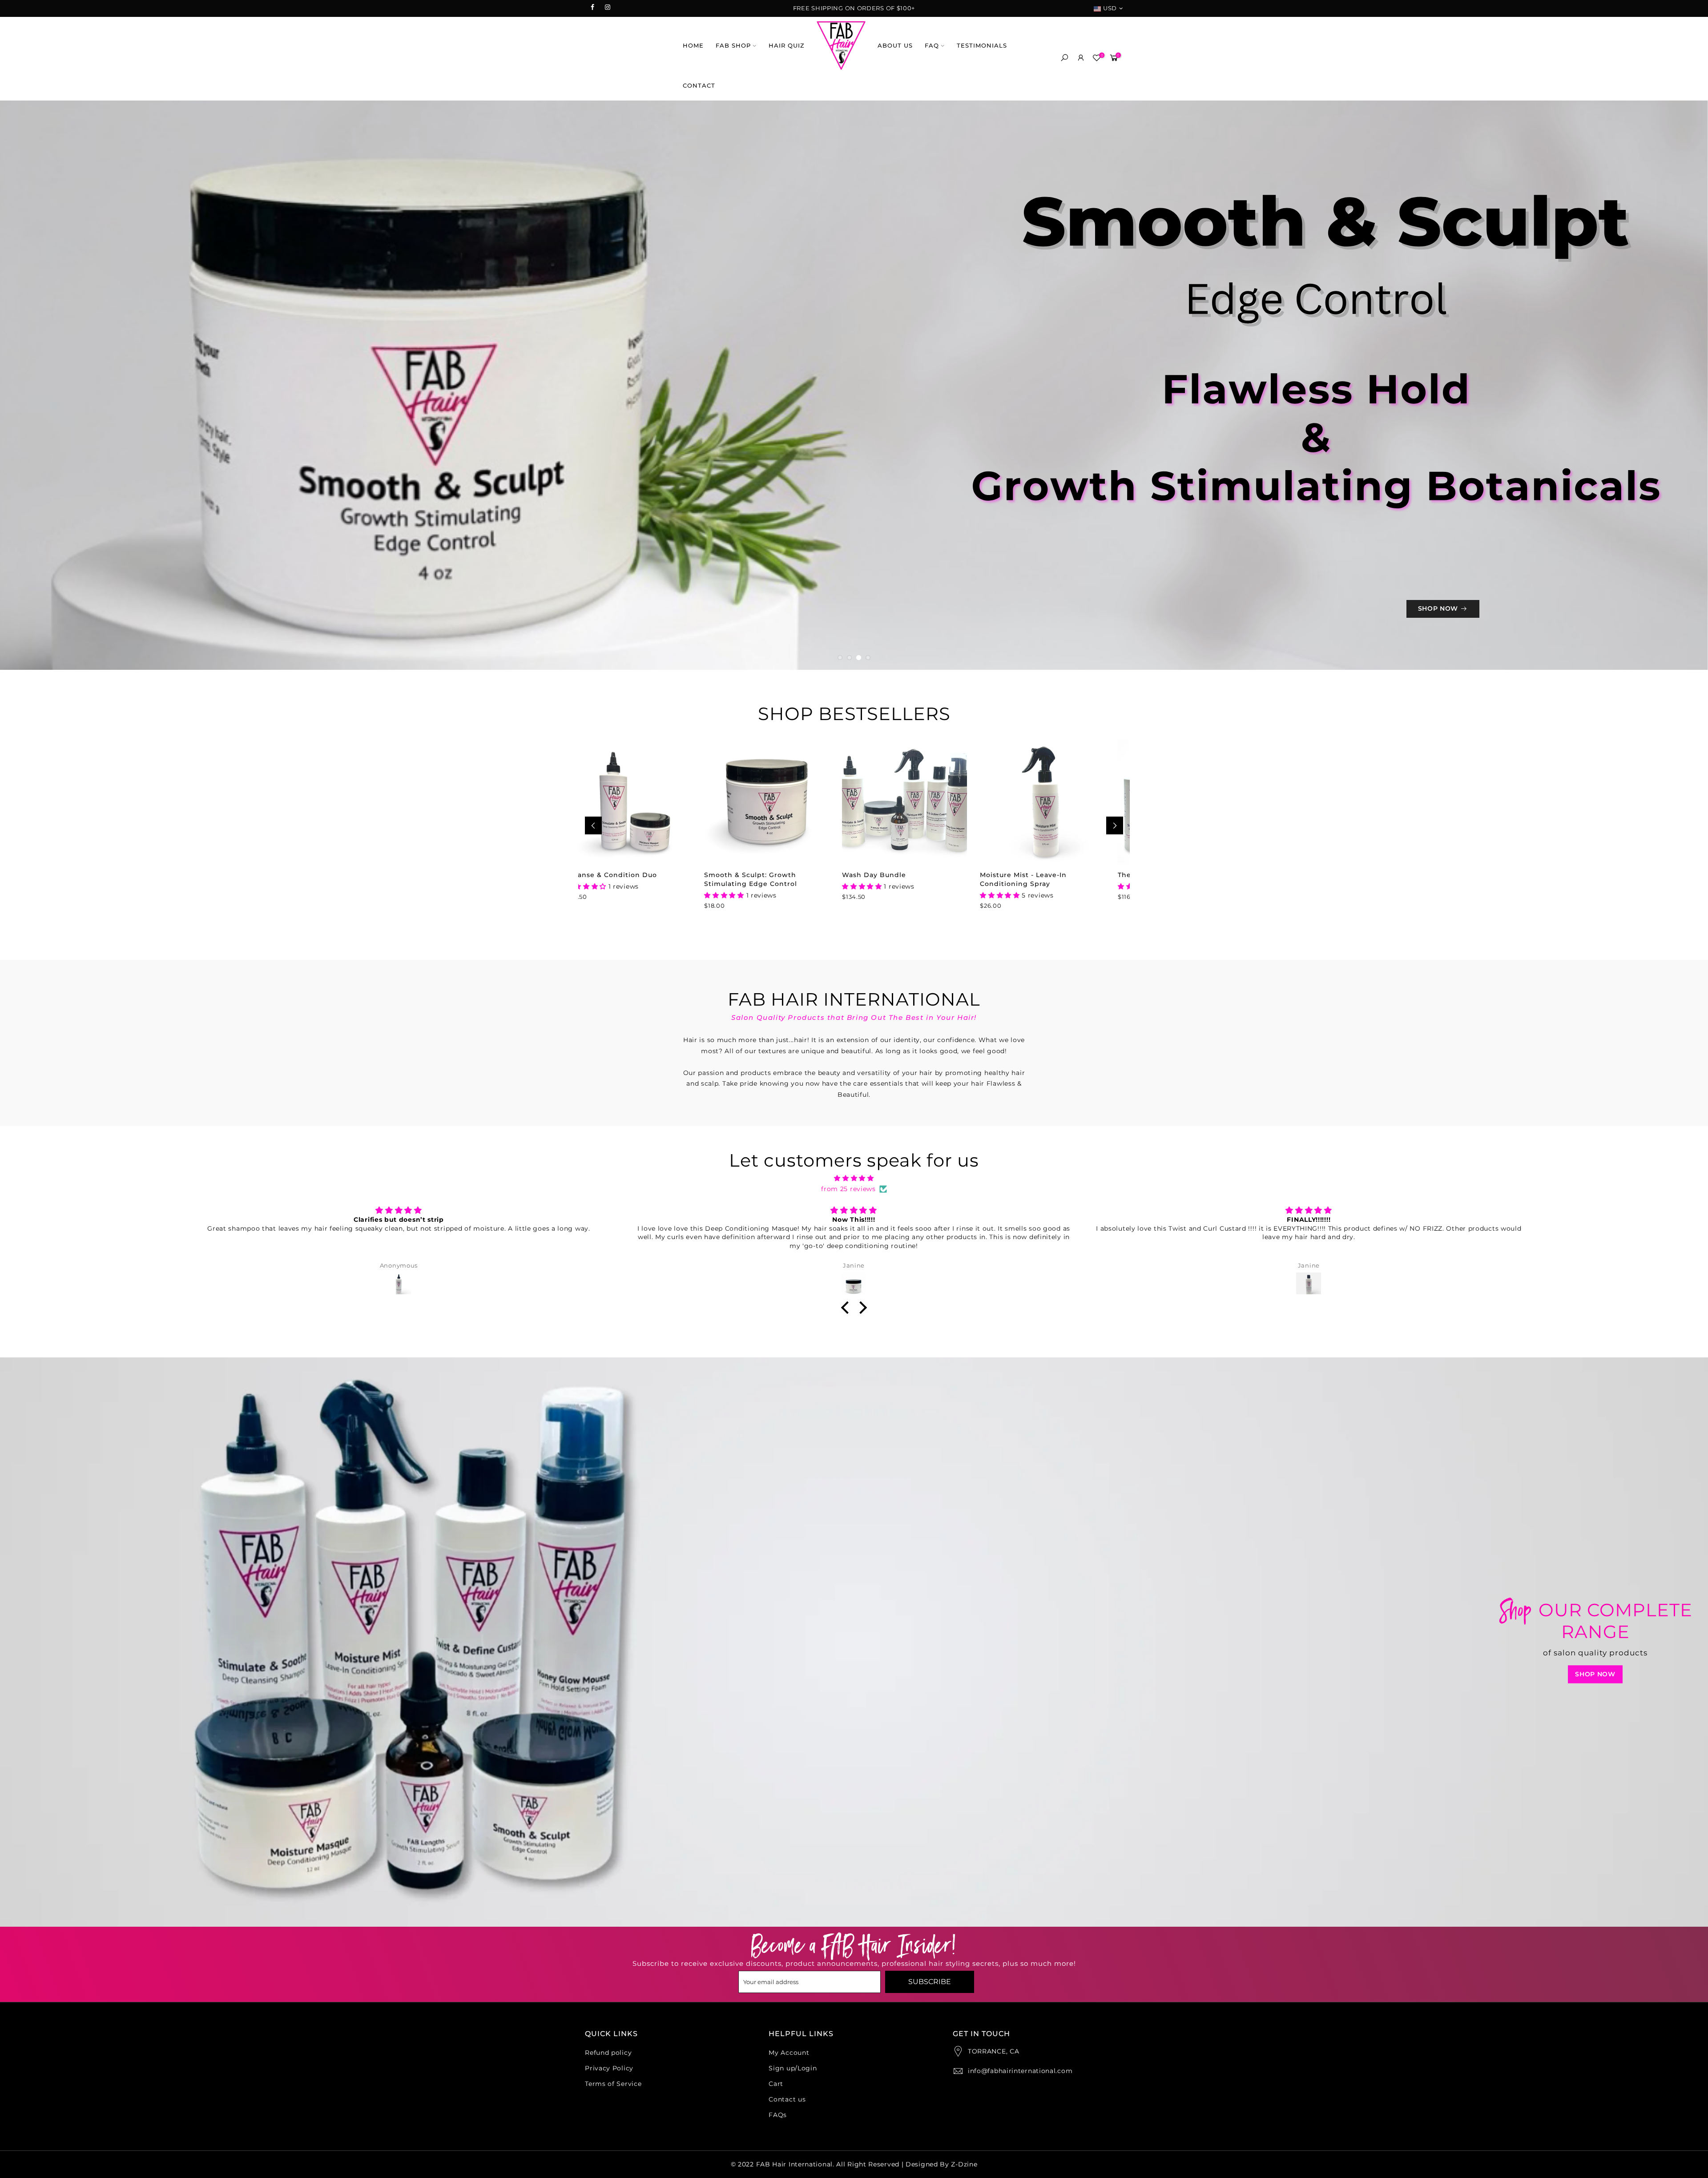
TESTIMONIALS (982, 45)
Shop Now (1595, 1959)
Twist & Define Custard (1061, 1159)
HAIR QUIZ (787, 45)
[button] (847, 1592)
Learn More (246, 580)
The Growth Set (910, 1159)
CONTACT (699, 85)
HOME (693, 45)
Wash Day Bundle (638, 1159)
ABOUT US (895, 45)
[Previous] (593, 1110)
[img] (854, 1463)
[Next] (1115, 1110)
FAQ (932, 45)
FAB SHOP (733, 45)
